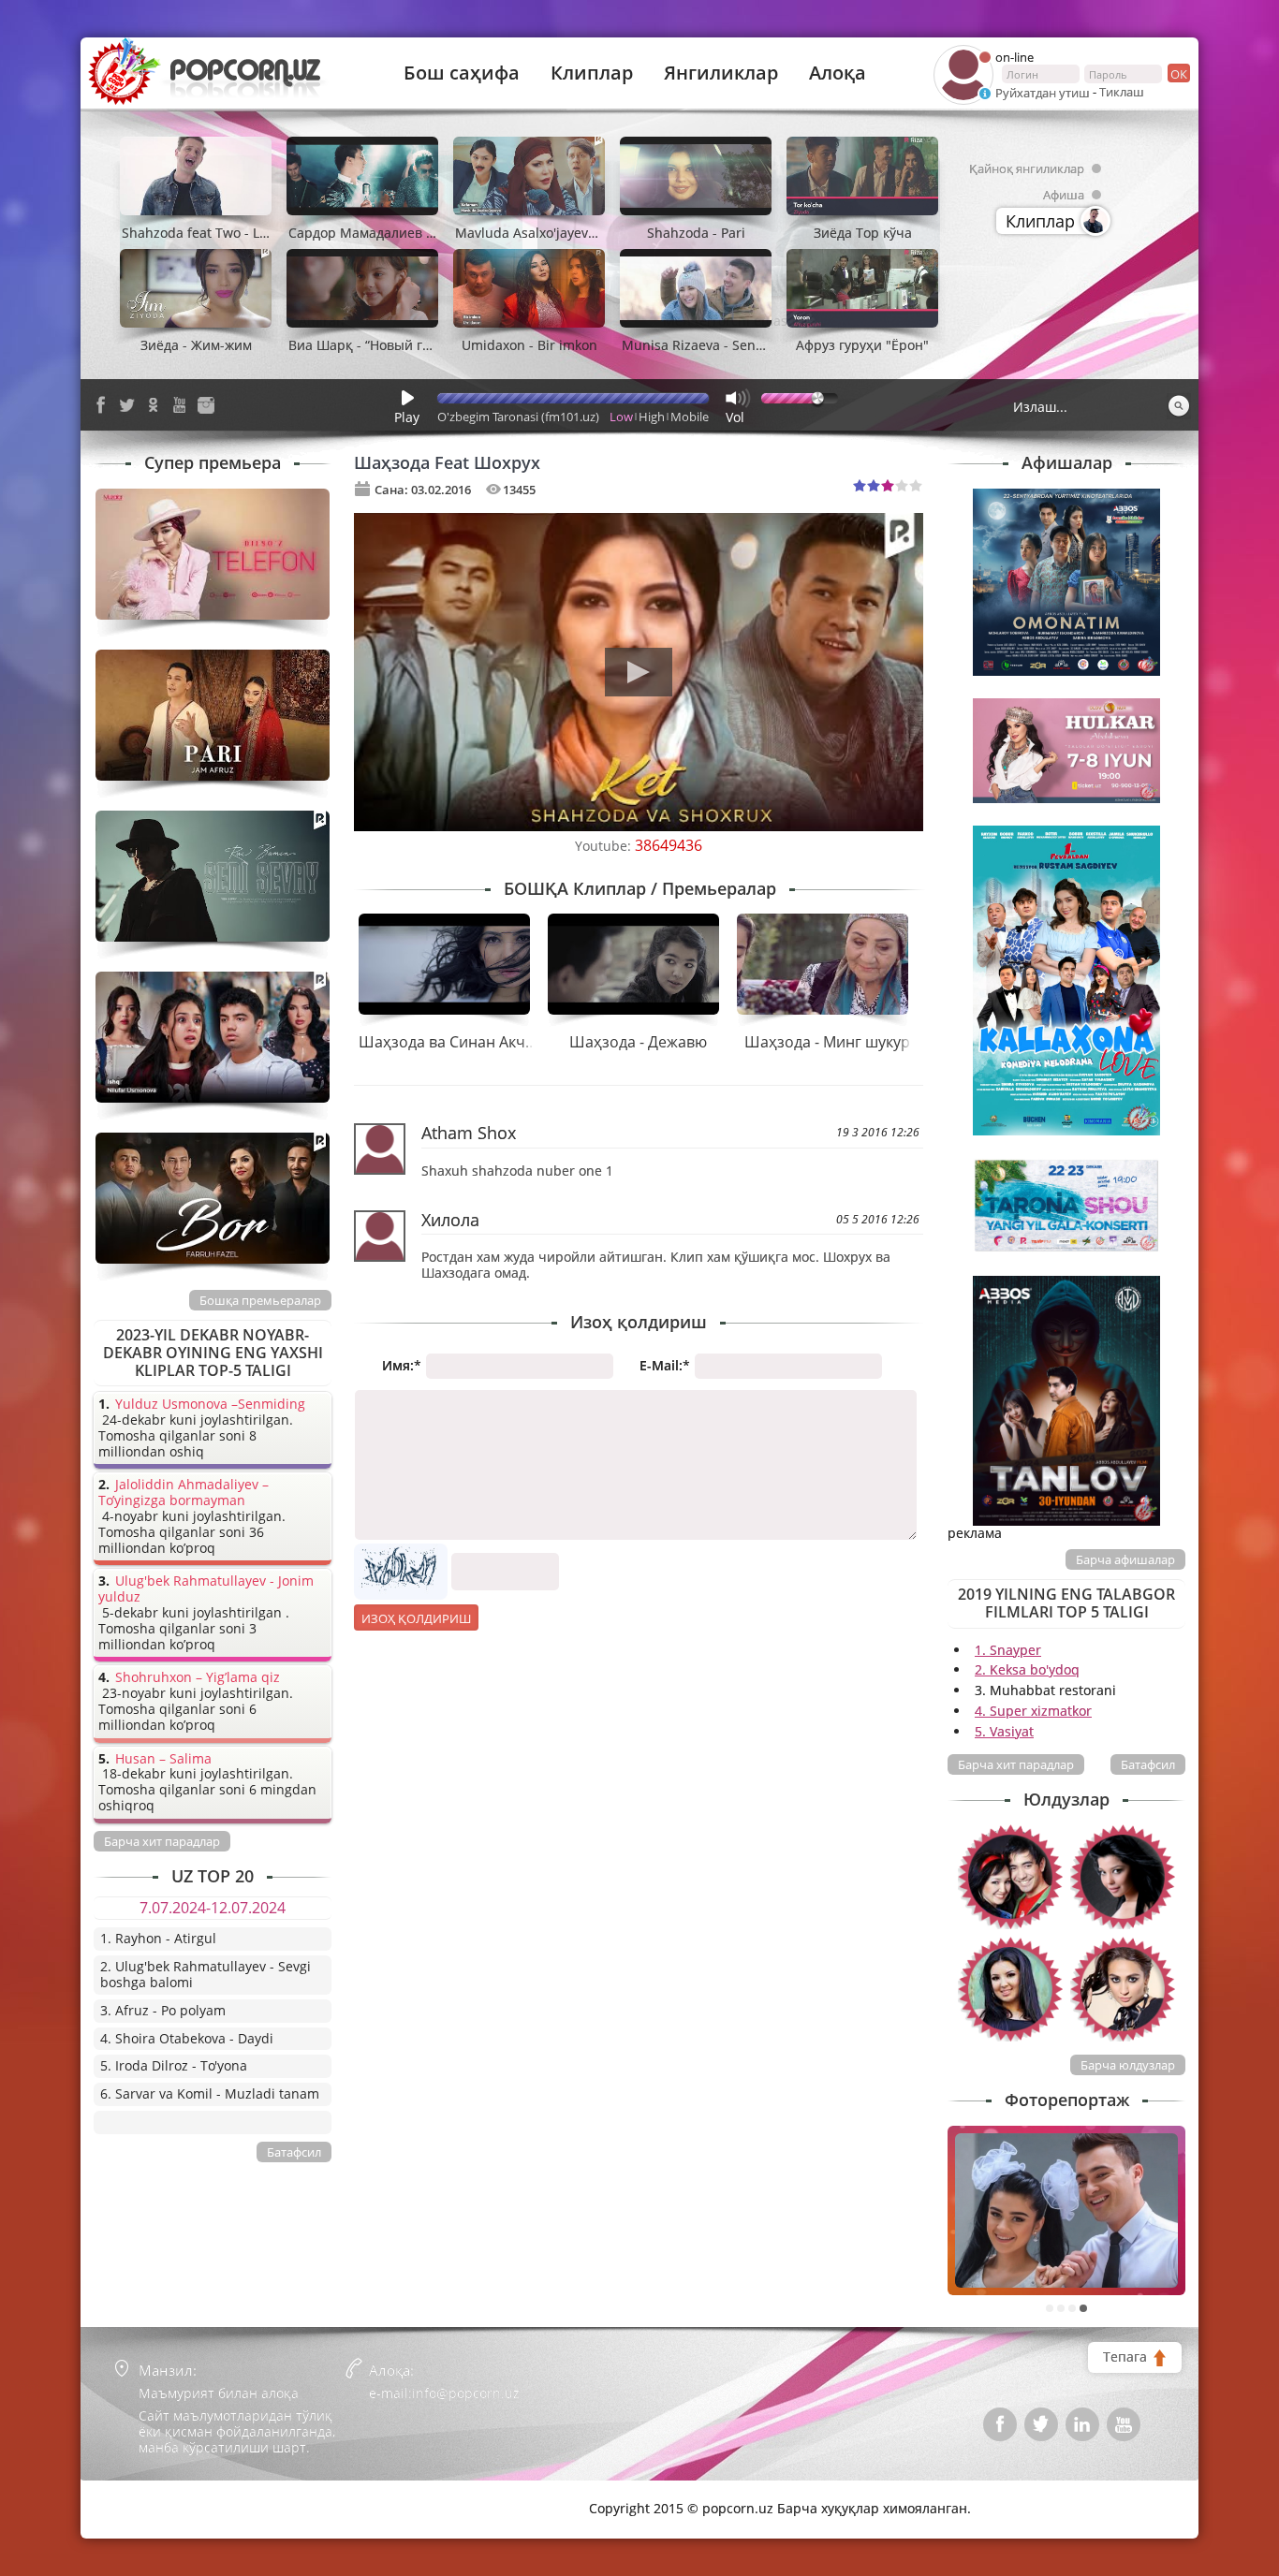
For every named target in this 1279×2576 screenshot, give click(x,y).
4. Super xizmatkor (1033, 1711)
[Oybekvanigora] (1010, 1877)
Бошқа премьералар (260, 1300)
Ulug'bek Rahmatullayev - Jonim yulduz (206, 1589)
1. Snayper (1008, 1650)
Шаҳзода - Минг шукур (827, 1042)
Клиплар (592, 73)
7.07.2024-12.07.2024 (213, 1908)
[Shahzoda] (1123, 1877)
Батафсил (1148, 1764)
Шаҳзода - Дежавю (638, 1042)
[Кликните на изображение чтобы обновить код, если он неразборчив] (401, 1551)
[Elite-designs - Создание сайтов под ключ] (174, 2495)
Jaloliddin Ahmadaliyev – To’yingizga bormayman (184, 1493)
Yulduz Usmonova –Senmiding (210, 1405)
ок (1179, 74)
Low (621, 417)
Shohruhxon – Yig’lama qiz (198, 1678)
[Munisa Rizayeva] (1123, 1989)
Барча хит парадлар (1016, 1764)
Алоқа (838, 73)
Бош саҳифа (462, 73)
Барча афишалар (1125, 1559)
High (652, 417)
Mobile (690, 417)
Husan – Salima (163, 1759)
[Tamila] (1010, 1989)
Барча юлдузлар (1128, 2065)
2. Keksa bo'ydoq (1027, 1669)
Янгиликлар (721, 73)
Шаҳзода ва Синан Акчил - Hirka (476, 1042)
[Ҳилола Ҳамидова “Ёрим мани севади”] (1066, 2210)
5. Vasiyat (1004, 1731)
